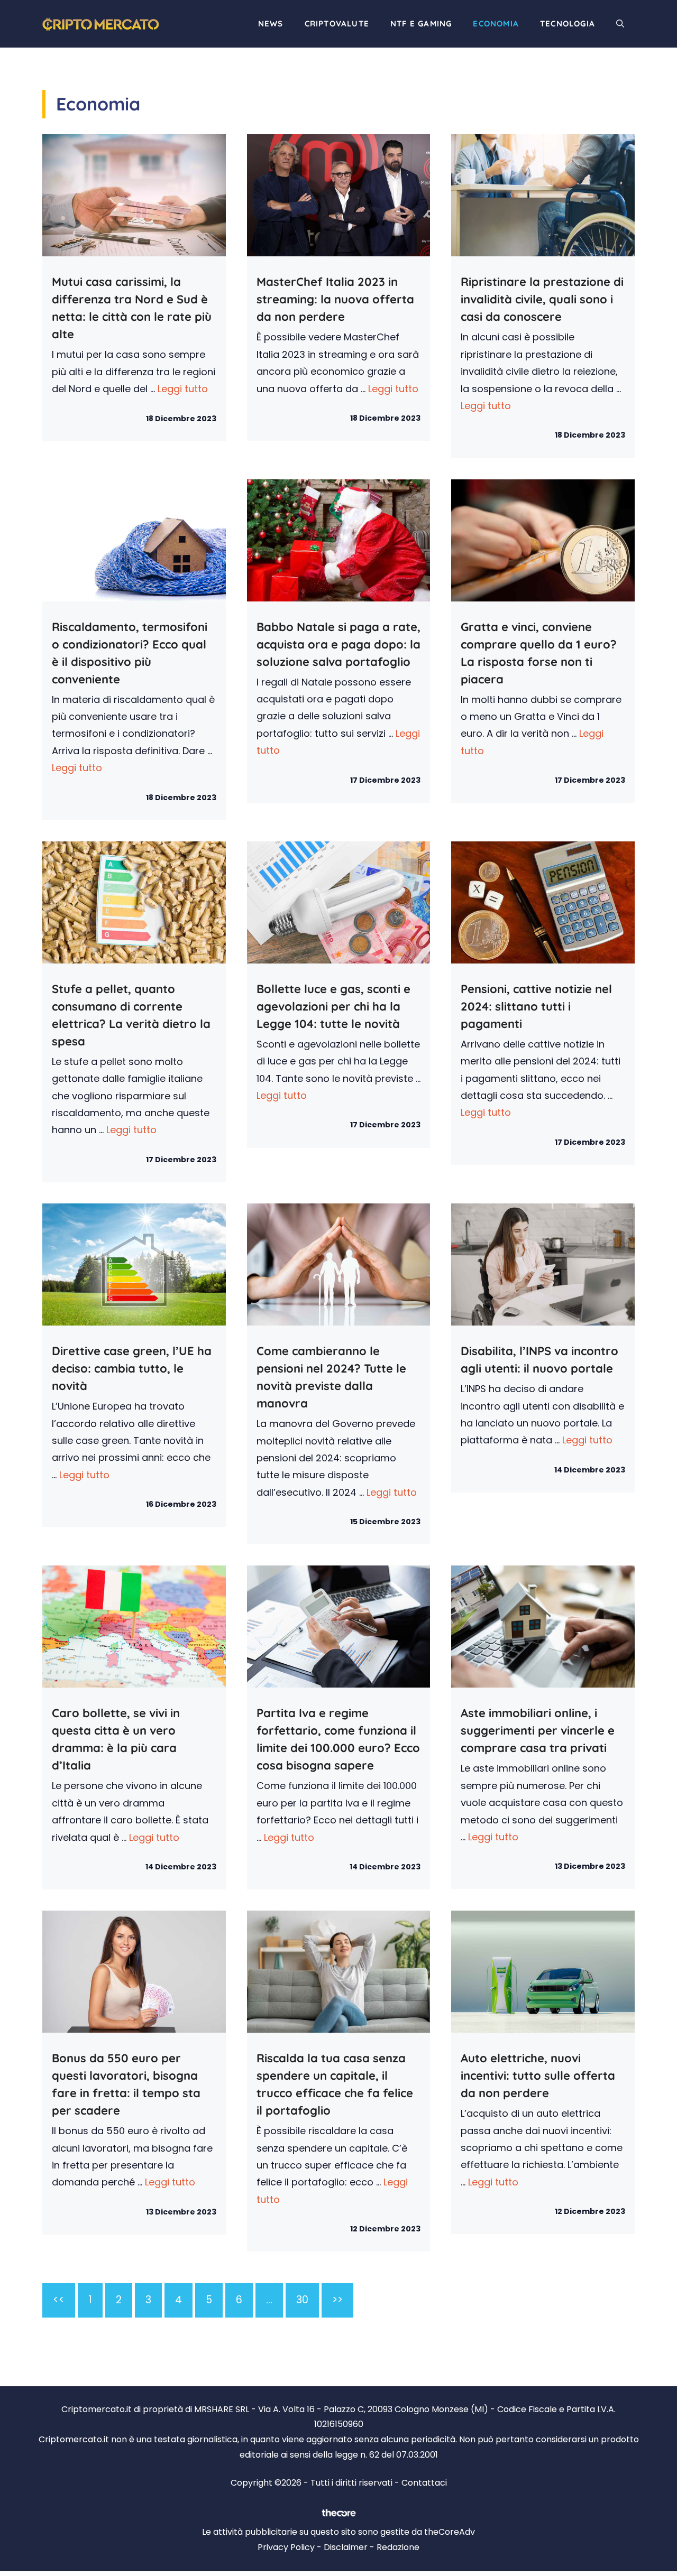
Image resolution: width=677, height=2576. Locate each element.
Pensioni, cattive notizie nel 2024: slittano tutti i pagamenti (536, 1006)
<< (59, 2300)
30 (302, 2300)
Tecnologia (568, 24)
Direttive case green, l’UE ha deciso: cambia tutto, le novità (132, 1368)
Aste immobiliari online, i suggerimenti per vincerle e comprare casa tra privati (538, 1730)
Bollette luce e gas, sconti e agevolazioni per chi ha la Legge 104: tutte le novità (333, 1006)
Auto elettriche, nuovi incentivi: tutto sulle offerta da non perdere (538, 2075)
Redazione (398, 2547)
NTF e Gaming (421, 24)
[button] (620, 24)
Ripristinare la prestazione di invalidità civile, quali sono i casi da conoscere (542, 299)
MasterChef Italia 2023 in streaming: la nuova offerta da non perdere (335, 299)
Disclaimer (346, 2547)
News (271, 24)
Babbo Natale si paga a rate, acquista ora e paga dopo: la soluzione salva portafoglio (338, 644)
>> (337, 2300)
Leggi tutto (183, 389)
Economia (496, 24)
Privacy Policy (286, 2547)
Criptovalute (337, 24)
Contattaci (424, 2483)
